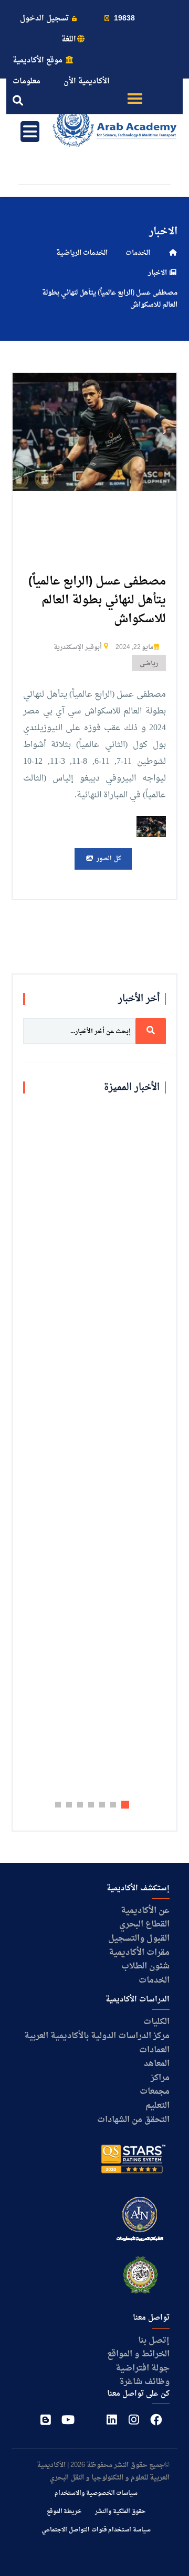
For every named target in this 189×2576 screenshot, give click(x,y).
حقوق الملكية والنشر (120, 2512)
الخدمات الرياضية (82, 253)
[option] (94, 432)
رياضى (149, 664)
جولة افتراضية (143, 2368)
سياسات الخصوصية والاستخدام (96, 2493)
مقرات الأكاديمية (139, 1953)
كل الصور (108, 859)
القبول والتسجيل (139, 1939)
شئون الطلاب (145, 1966)
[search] (151, 1031)
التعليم (157, 2106)
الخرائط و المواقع (138, 2354)
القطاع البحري (144, 1924)
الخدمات (138, 253)
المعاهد (157, 2064)
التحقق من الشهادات (133, 2120)
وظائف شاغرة (144, 2382)
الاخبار (158, 273)
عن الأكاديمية (145, 1911)
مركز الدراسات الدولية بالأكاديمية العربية (97, 2036)
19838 (123, 19)
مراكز (160, 2078)
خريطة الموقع (64, 2512)
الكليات (156, 2022)
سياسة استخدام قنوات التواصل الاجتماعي (96, 2530)
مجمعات (155, 2092)
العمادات (154, 2050)
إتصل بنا (154, 2341)
